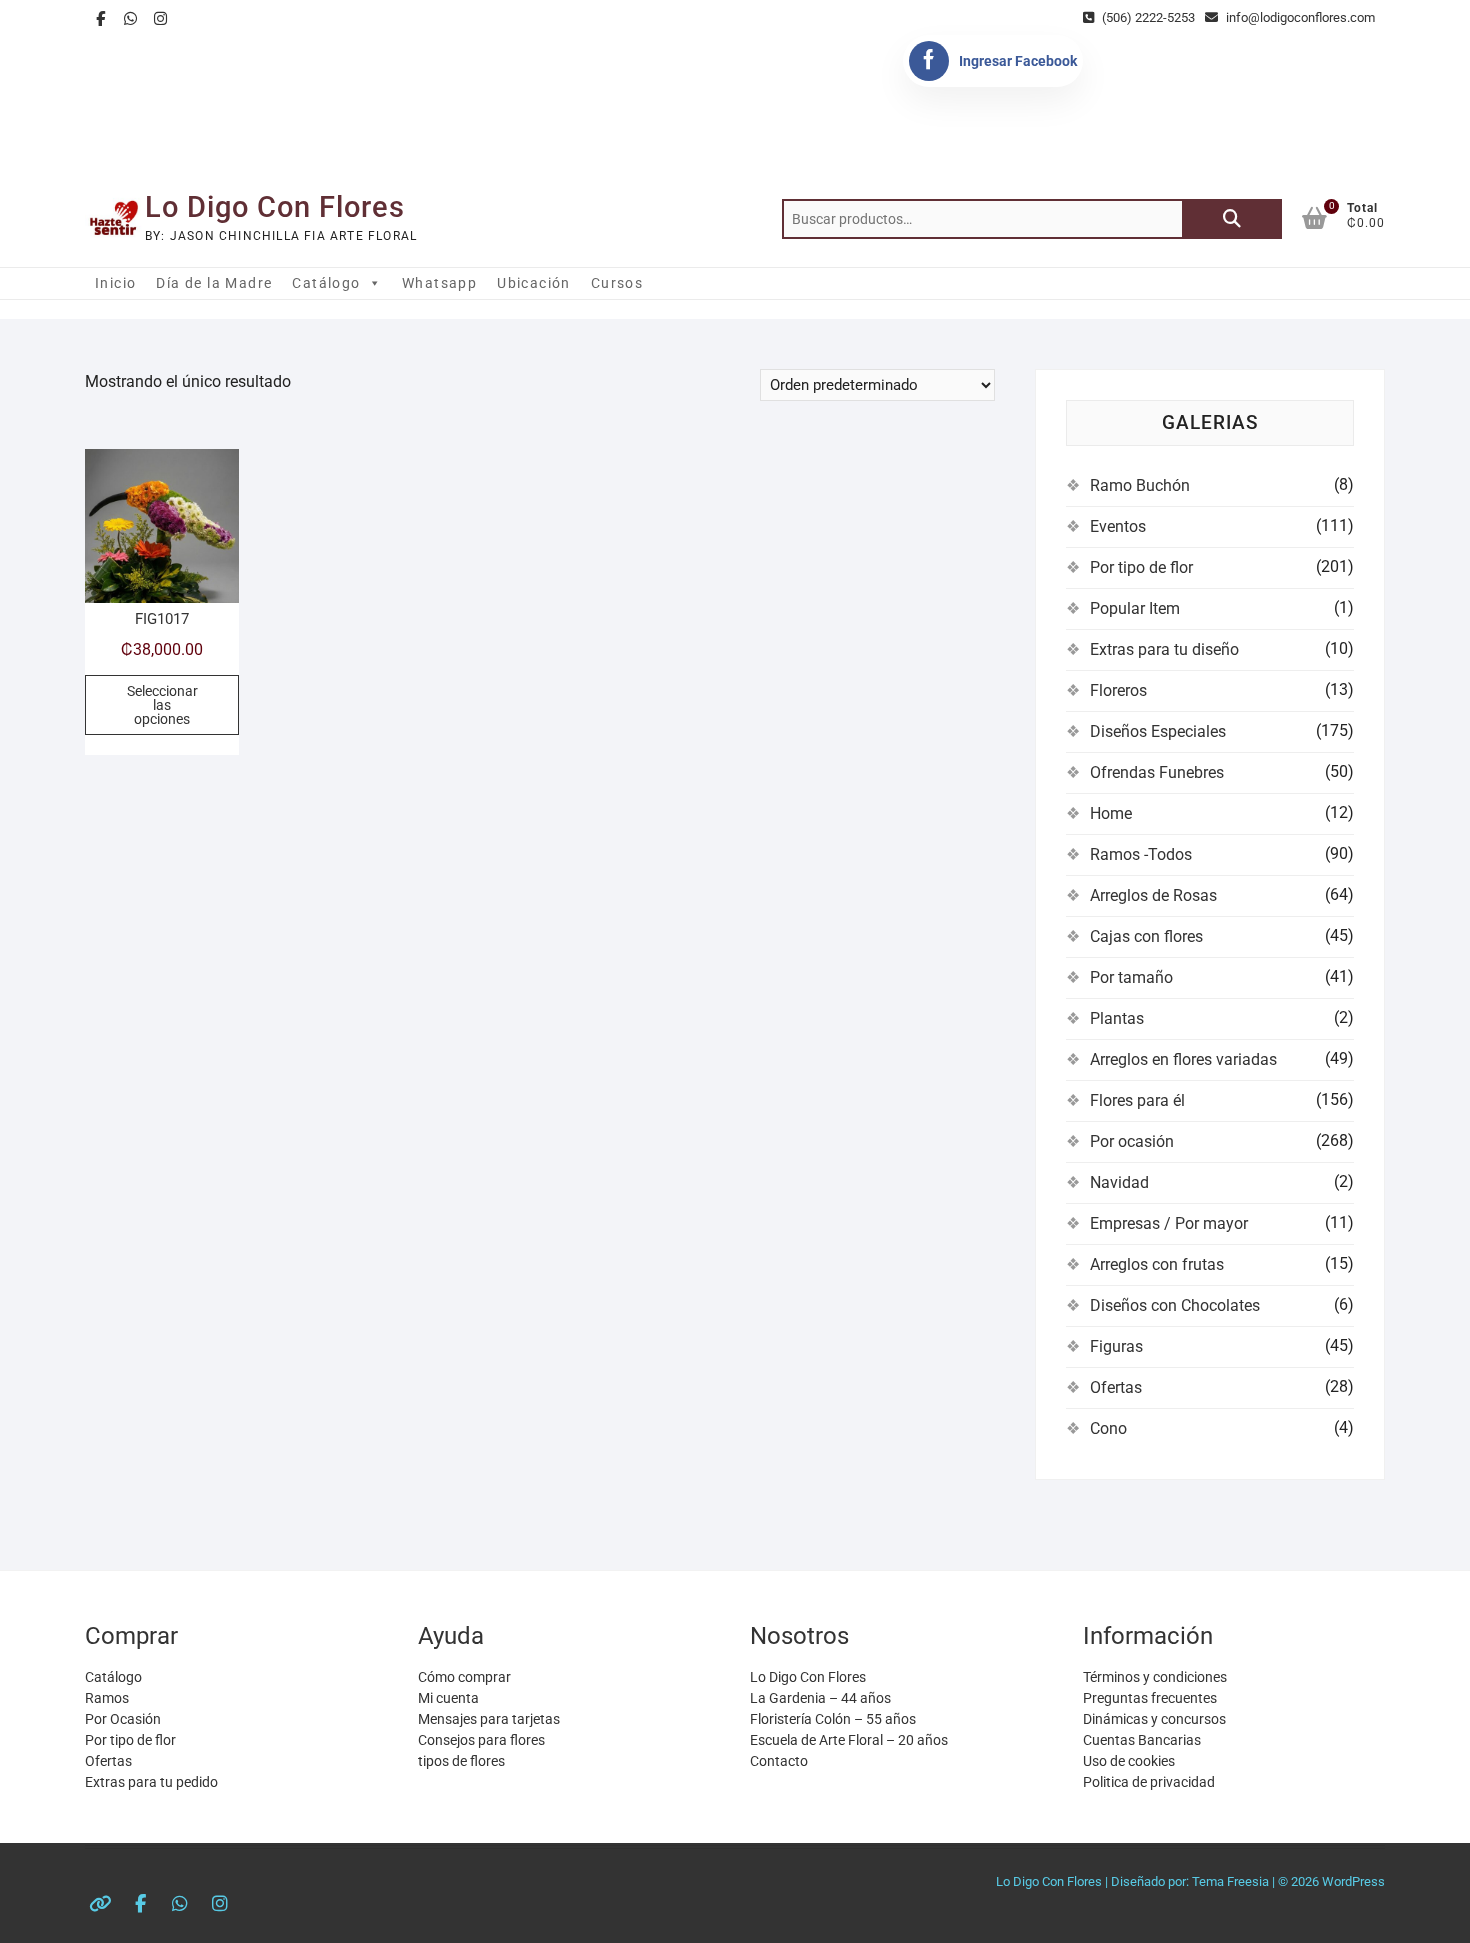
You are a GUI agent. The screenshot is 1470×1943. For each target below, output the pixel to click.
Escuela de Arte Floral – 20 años (849, 1740)
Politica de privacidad (1149, 1782)
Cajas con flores (1146, 936)
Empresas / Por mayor (1169, 1223)
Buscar (1232, 219)
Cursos (617, 283)
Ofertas (1116, 1387)
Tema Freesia (1230, 1881)
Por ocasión (1132, 1141)
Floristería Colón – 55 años (833, 1719)
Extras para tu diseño (1164, 649)
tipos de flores (461, 1761)
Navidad (1119, 1182)
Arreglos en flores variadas (1183, 1059)
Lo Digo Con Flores (275, 207)
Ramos (107, 1698)
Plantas (1117, 1018)
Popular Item (1135, 608)
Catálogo (326, 283)
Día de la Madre (214, 283)
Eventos (1118, 526)
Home (1111, 813)
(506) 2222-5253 (1147, 17)
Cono (1108, 1428)
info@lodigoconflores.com (1299, 17)
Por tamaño (1131, 977)
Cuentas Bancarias (1142, 1740)
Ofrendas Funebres (1157, 772)
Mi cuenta (448, 1698)
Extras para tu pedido (151, 1782)
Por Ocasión (123, 1719)
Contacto (779, 1761)
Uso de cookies (1129, 1761)
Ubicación (534, 283)
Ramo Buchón (1140, 485)
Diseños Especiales (1158, 731)
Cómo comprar (464, 1677)
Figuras (1116, 1346)
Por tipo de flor (1141, 567)
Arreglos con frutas (1157, 1264)
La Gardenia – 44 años (820, 1698)
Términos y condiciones (1155, 1677)
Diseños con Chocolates (1175, 1305)
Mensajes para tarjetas (489, 1719)
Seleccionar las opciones (162, 705)
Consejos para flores (481, 1740)
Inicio (115, 283)
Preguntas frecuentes (1150, 1698)
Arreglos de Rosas (1153, 895)
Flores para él (1137, 1100)
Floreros (1118, 690)
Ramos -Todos (1141, 854)
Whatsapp (439, 283)
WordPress (1353, 1881)
